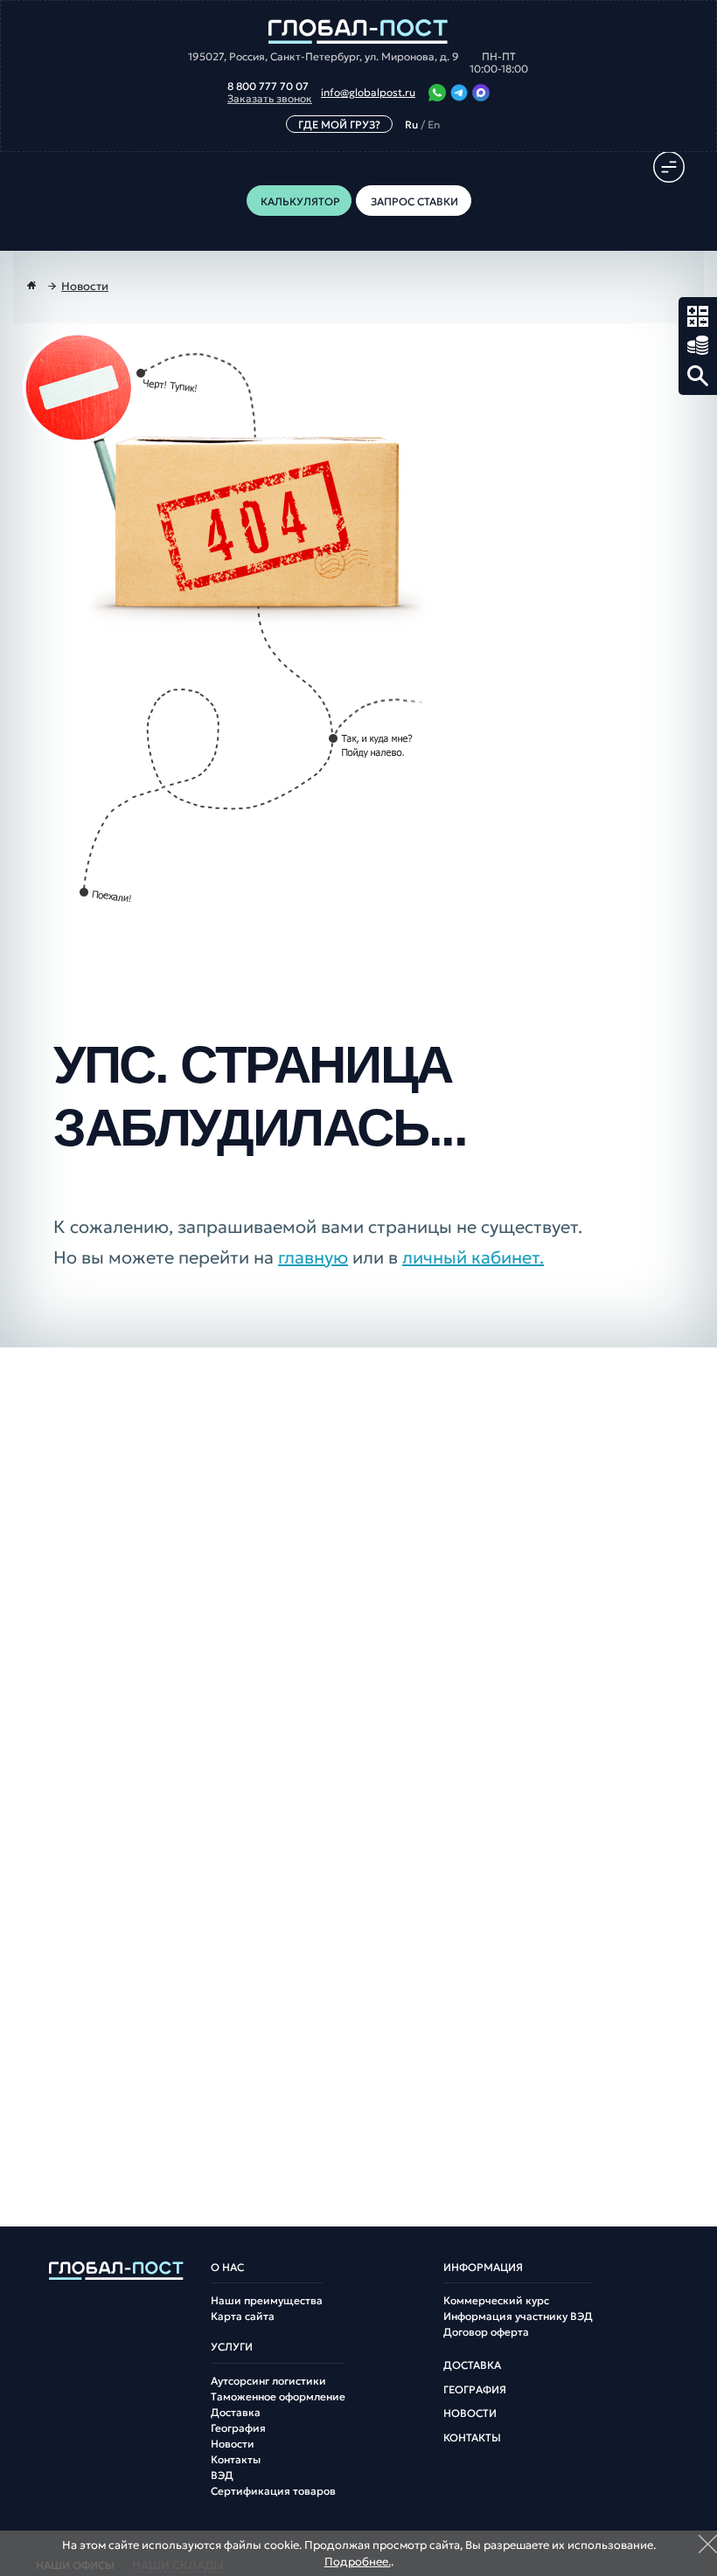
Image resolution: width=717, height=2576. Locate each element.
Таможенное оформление (278, 2397)
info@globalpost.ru (368, 93)
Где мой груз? (339, 125)
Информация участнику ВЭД (518, 2316)
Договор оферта (486, 2332)
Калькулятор (698, 316)
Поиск (698, 376)
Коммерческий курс (496, 2301)
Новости (233, 2444)
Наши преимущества (267, 2301)
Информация (483, 2268)
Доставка (236, 2413)
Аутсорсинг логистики (268, 2381)
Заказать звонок (270, 99)
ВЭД (222, 2476)
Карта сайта (243, 2316)
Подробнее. (358, 2562)
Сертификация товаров (273, 2491)
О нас (227, 2268)
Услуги (232, 2347)
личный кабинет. (473, 1257)
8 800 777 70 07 (268, 87)
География (238, 2428)
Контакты (236, 2460)
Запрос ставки (698, 346)
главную (313, 1257)
